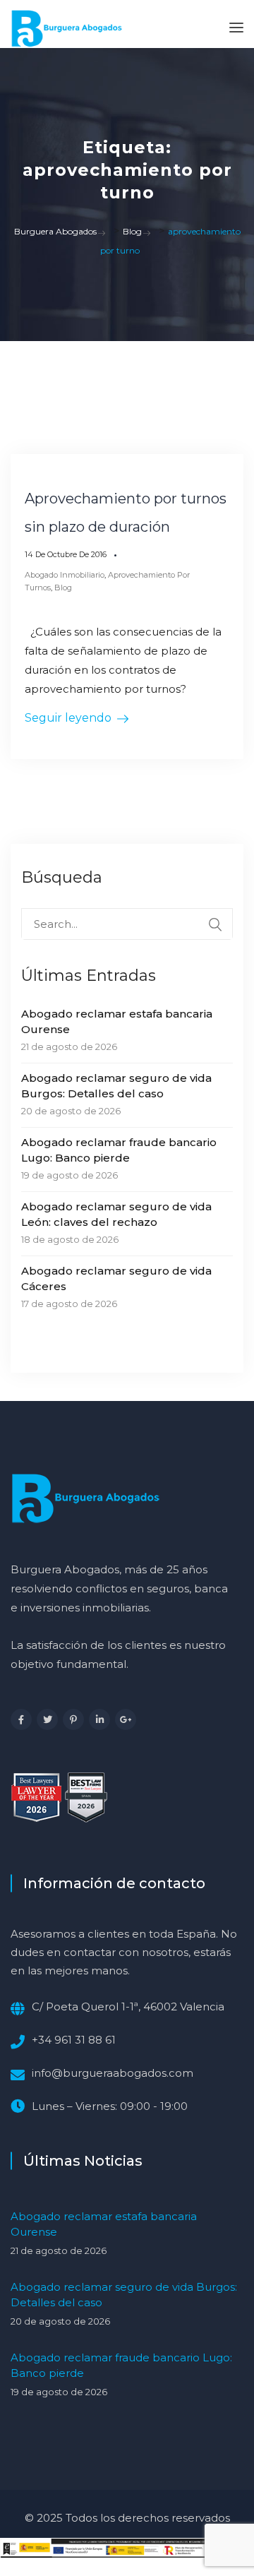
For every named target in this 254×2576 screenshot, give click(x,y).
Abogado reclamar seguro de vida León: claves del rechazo (116, 1214)
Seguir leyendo (68, 718)
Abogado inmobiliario (65, 575)
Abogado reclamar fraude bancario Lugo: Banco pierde (119, 1150)
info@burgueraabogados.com (113, 2073)
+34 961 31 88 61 (74, 2040)
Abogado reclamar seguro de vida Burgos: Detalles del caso (116, 1086)
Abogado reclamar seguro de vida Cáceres (116, 1278)
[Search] (215, 924)
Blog (63, 588)
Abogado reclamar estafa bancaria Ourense (117, 1021)
